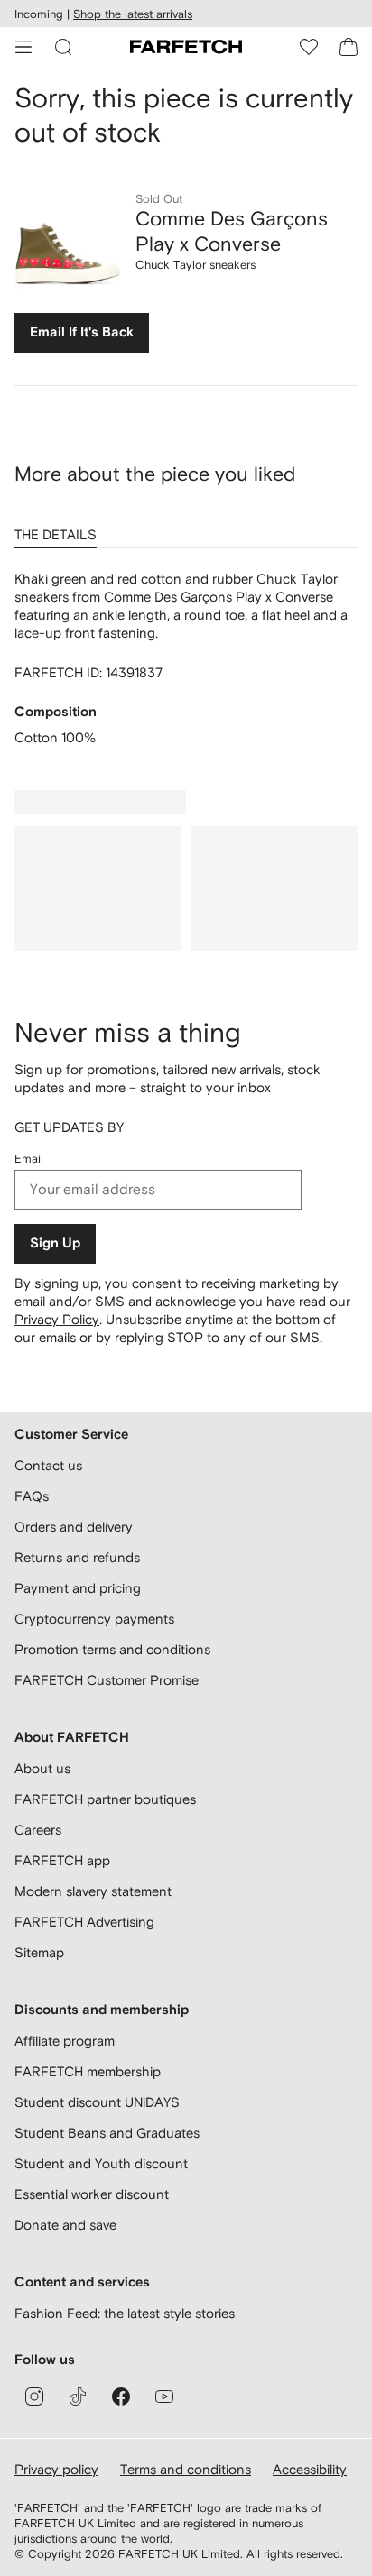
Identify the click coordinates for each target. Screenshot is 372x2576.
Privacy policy (56, 2469)
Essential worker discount (92, 2194)
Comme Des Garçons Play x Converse (232, 231)
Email (29, 1159)
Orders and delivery (74, 1527)
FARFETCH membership (88, 2071)
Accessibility (310, 2469)
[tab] (59, 529)
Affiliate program (65, 2041)
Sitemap (39, 1952)
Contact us (48, 1465)
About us (42, 1768)
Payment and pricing (78, 1588)
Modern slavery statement (93, 1891)
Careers (38, 1830)
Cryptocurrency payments (94, 1619)
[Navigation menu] (23, 47)
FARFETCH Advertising (84, 1922)
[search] (63, 47)
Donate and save (65, 2225)
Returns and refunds (77, 1557)
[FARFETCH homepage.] (186, 47)
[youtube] (164, 2397)
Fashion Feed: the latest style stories (125, 2313)
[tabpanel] (186, 658)
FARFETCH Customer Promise (107, 1680)
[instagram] (34, 2397)
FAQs (32, 1496)
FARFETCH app (62, 1860)
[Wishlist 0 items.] (309, 47)
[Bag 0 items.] (349, 47)
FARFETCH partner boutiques (105, 1799)
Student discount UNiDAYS (97, 2102)
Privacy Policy (57, 1319)
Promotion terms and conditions (112, 1649)
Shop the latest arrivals (133, 14)
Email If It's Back (82, 332)
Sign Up (55, 1243)
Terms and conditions (186, 2469)
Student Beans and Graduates (107, 2133)
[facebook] (121, 2397)
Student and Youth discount (101, 2163)
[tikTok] (78, 2397)
